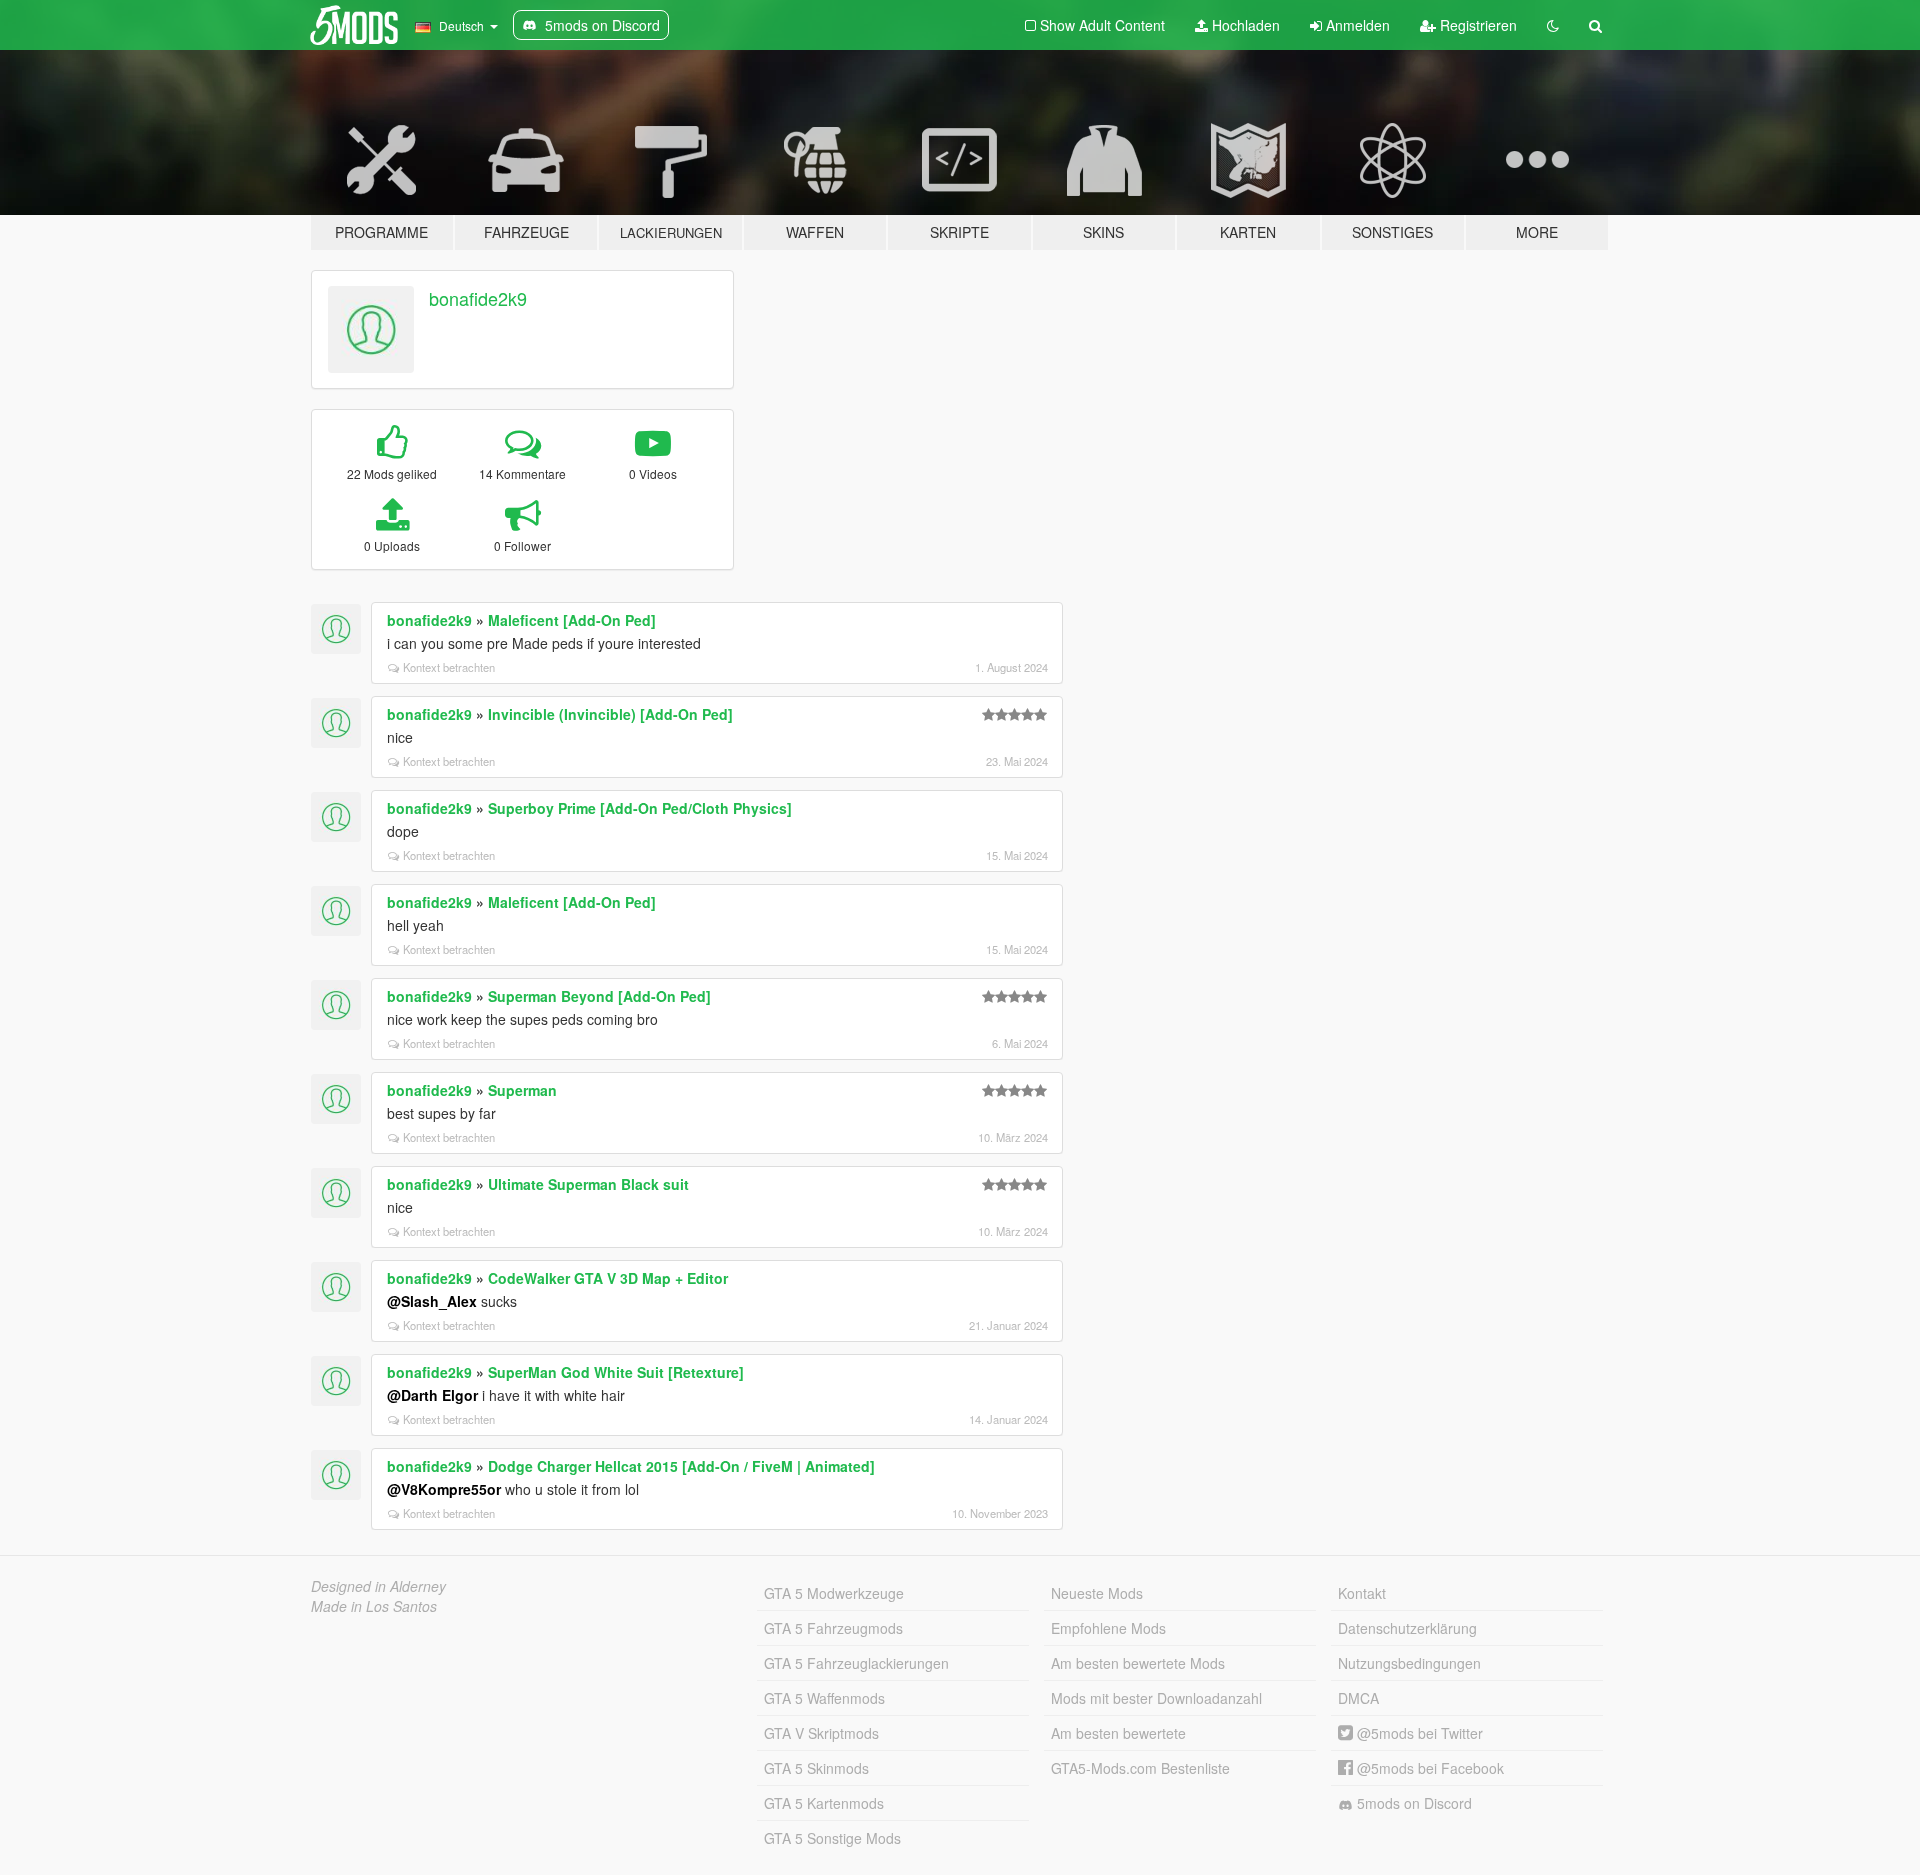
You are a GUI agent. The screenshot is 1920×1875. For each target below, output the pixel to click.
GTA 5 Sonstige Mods (832, 1838)
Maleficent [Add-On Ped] (572, 620)
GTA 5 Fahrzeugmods (833, 1628)
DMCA (1358, 1698)
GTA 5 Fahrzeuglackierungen (856, 1663)
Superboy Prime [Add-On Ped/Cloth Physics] (640, 808)
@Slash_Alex (432, 1301)
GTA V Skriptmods (821, 1733)
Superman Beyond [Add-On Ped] (599, 996)
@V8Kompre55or (444, 1489)
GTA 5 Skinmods (816, 1768)
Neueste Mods (1097, 1593)
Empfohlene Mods (1108, 1628)
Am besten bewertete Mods (1138, 1663)
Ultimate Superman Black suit (588, 1184)
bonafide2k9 (478, 298)
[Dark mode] (1553, 25)
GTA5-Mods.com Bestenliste (1140, 1768)
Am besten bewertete (1118, 1733)
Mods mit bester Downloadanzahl (1156, 1698)
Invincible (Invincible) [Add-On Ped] (610, 714)
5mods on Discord (1412, 1803)
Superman (522, 1090)
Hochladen (1244, 25)
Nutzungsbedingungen (1409, 1663)
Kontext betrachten (449, 667)
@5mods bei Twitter (1418, 1733)
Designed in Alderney (378, 1586)
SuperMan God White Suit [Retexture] (616, 1372)
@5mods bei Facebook (1428, 1768)
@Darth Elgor (432, 1395)
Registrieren (1476, 25)
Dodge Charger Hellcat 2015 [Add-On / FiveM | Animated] (681, 1466)
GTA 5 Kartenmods (824, 1803)
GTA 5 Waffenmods (824, 1698)
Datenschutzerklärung (1407, 1628)
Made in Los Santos (374, 1606)
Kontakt (1362, 1593)
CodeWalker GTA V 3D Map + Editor (608, 1278)
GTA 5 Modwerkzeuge (834, 1593)
